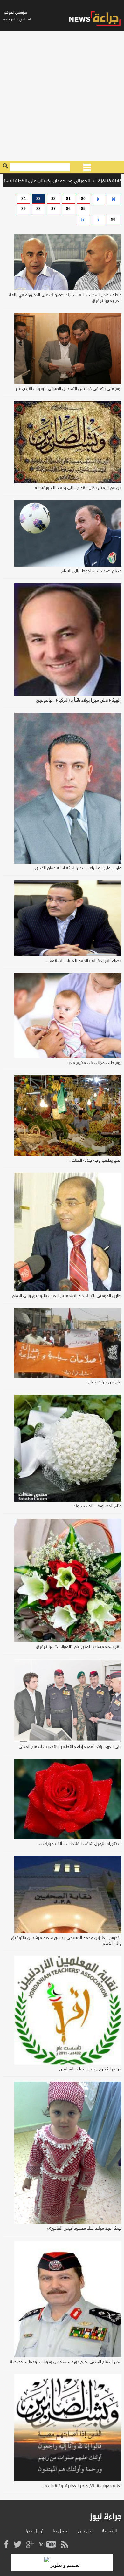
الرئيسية (109, 2531)
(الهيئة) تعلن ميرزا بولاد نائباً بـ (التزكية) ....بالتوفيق (79, 700)
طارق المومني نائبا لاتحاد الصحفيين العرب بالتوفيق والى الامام (67, 1296)
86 (68, 209)
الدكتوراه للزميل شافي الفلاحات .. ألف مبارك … (79, 1844)
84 (24, 199)
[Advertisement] (62, 96)
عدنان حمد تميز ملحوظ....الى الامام (91, 571)
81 (68, 199)
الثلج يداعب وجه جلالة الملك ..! (94, 1161)
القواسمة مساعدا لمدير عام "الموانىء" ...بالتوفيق (79, 1647)
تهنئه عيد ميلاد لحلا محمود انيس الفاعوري (84, 2229)
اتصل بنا (61, 2531)
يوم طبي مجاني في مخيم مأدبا (94, 1063)
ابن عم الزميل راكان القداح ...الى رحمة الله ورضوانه (78, 488)
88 (38, 209)
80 (83, 199)
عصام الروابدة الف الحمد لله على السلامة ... (83, 961)
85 (83, 209)
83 (38, 199)
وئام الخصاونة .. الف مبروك (97, 1506)
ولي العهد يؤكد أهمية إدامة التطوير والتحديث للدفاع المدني (70, 1747)
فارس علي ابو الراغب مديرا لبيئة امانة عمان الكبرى (78, 868)
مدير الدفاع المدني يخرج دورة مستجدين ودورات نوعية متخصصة (66, 2362)
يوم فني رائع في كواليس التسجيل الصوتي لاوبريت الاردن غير (69, 389)
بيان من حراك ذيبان (105, 1382)
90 (113, 219)
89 (24, 209)
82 (53, 199)
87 (53, 209)
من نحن (85, 2531)
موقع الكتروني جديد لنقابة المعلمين (90, 2069)
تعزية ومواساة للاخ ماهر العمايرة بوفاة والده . (82, 2486)
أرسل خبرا (34, 2531)
